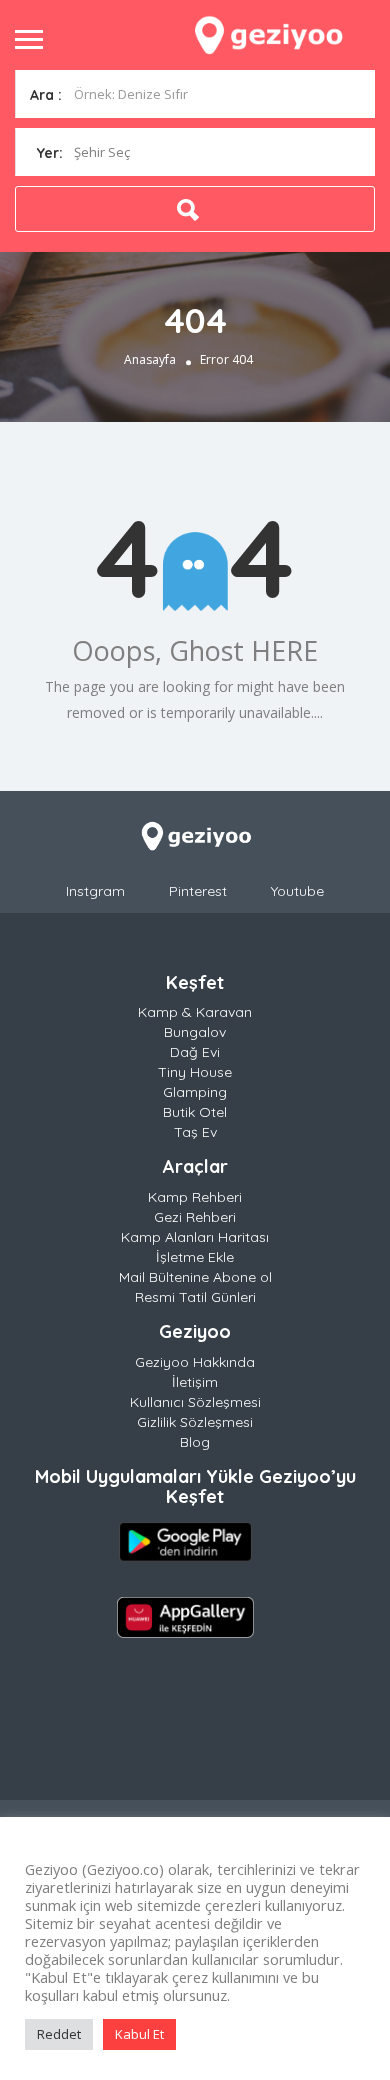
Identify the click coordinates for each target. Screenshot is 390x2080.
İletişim (195, 1382)
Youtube (297, 891)
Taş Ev (195, 1132)
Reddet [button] (59, 2034)
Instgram (95, 891)
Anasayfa (150, 359)
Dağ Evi (195, 1052)
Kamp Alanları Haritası (195, 1237)
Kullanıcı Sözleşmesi (195, 1402)
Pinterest (198, 891)
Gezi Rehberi (195, 1217)
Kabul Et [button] (139, 2034)
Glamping (195, 1092)
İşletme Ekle (195, 1257)
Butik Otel (195, 1112)
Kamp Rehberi (195, 1197)
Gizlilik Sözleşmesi (195, 1422)
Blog (195, 1442)
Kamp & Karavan (195, 1012)
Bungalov (195, 1032)
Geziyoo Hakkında (195, 1362)
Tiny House (195, 1072)
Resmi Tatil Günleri (195, 1297)
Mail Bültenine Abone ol (195, 1277)
